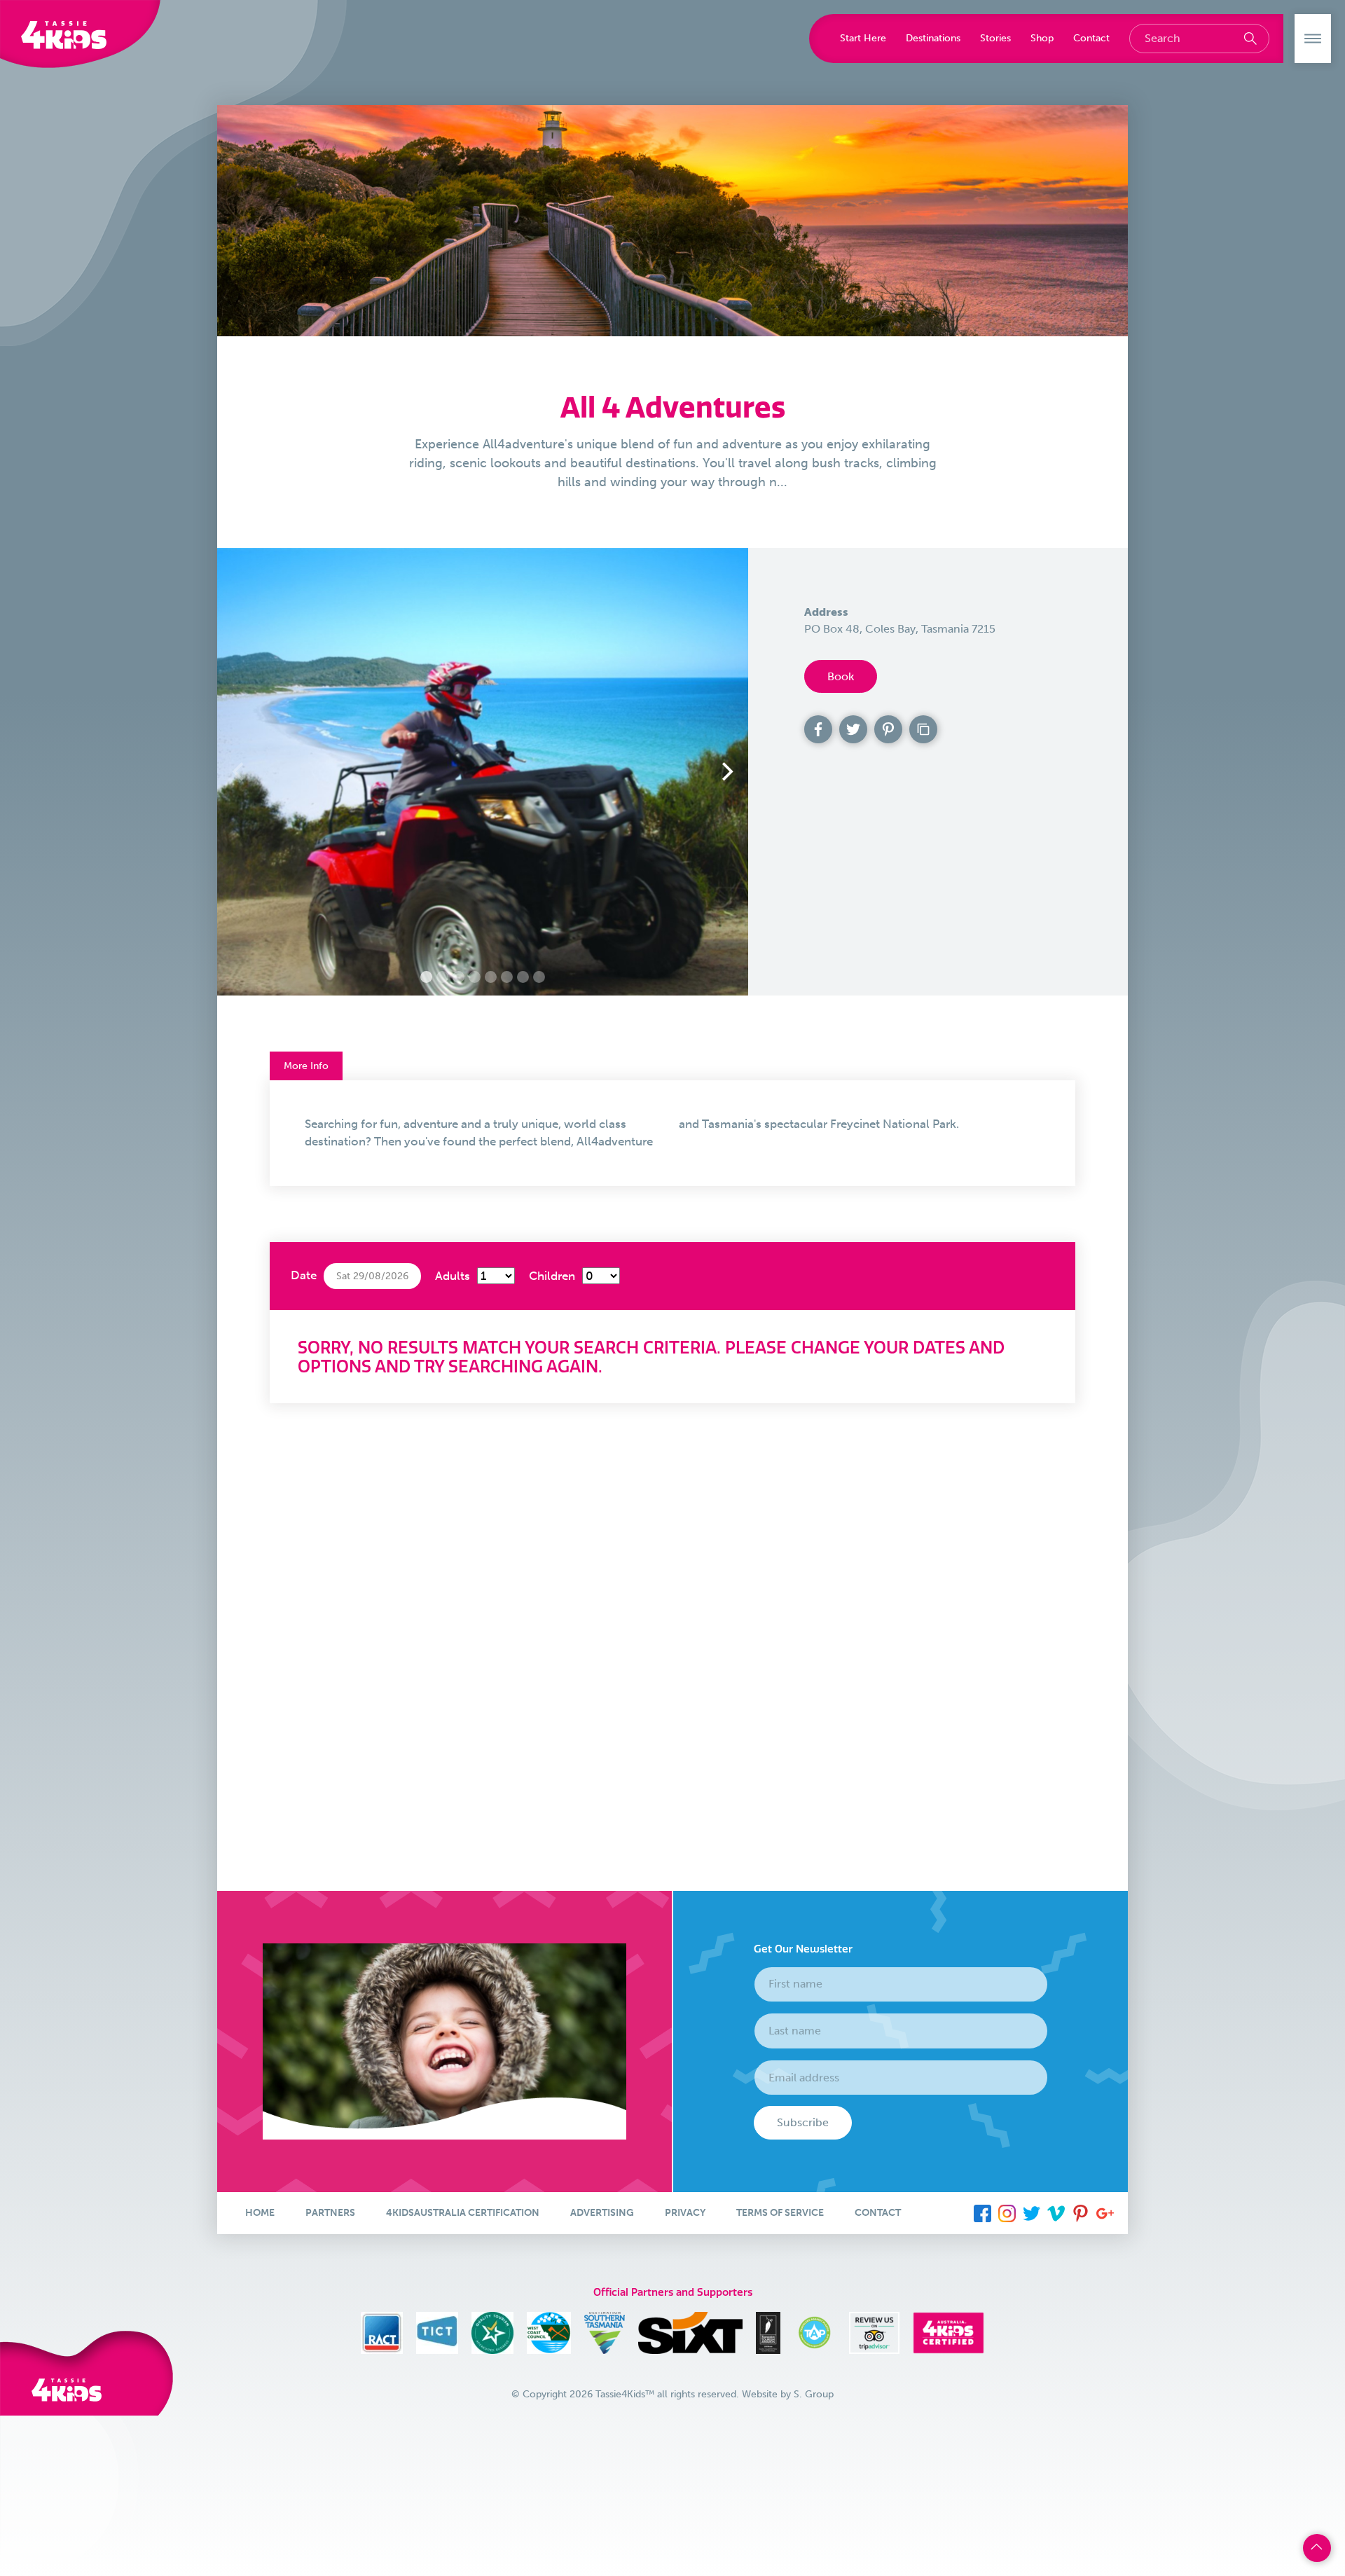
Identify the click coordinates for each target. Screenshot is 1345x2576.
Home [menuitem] (260, 2213)
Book (841, 676)
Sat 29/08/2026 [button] (372, 1276)
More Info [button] (306, 1066)
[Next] (726, 771)
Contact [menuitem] (878, 2213)
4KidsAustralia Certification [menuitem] (463, 2213)
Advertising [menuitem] (602, 2213)
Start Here (863, 38)
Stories (995, 38)
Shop (1042, 38)
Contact (1091, 38)
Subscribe (803, 2122)
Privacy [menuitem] (685, 2213)
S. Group (814, 2394)
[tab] (672, 1133)
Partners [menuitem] (330, 2213)
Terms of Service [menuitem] (780, 2213)
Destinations (933, 38)
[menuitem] (982, 2213)
